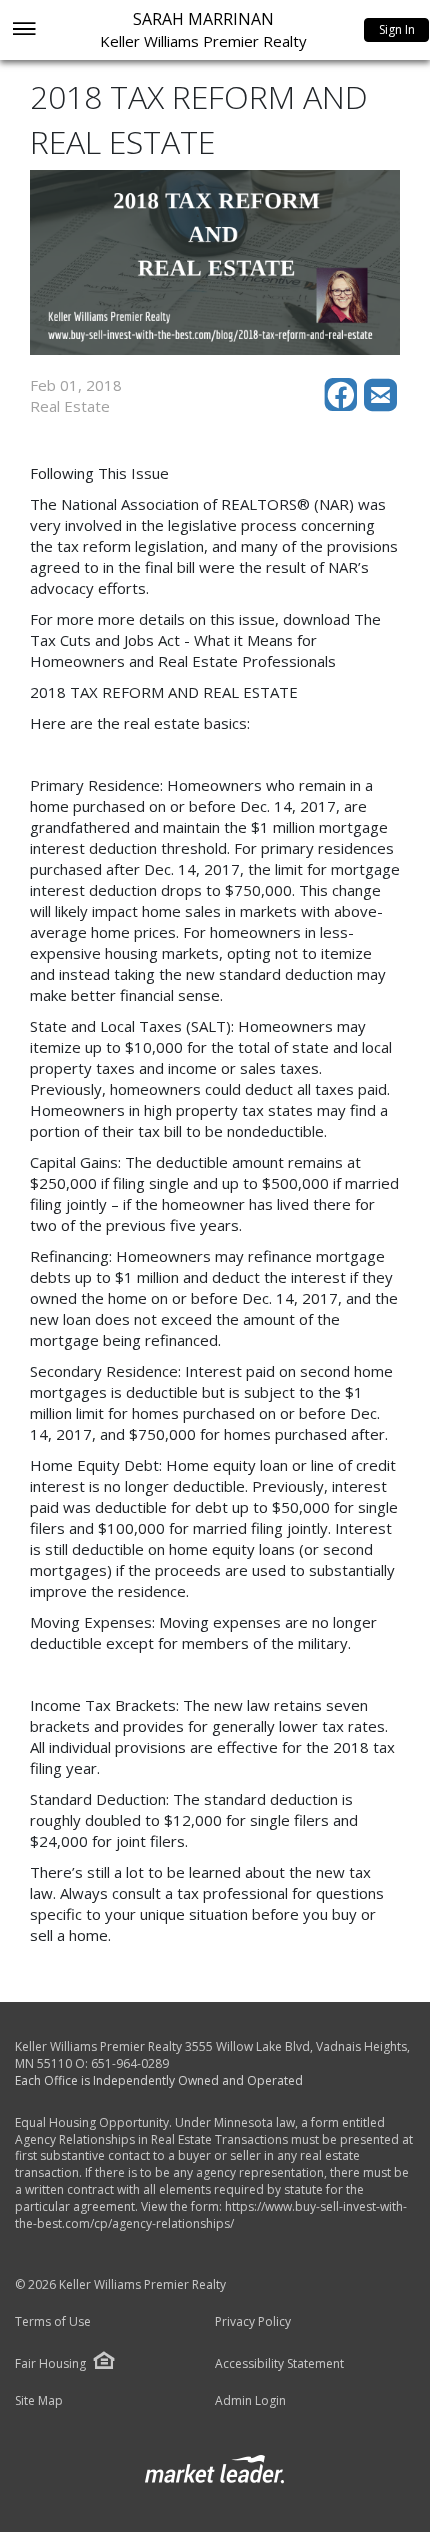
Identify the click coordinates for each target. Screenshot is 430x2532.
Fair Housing (50, 2363)
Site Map (39, 2401)
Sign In (397, 29)
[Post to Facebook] (344, 406)
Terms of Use (53, 2322)
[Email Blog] (382, 406)
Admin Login (250, 2401)
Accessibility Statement (279, 2364)
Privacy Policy (253, 2322)
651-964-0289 (130, 2063)
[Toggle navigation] (23, 30)
